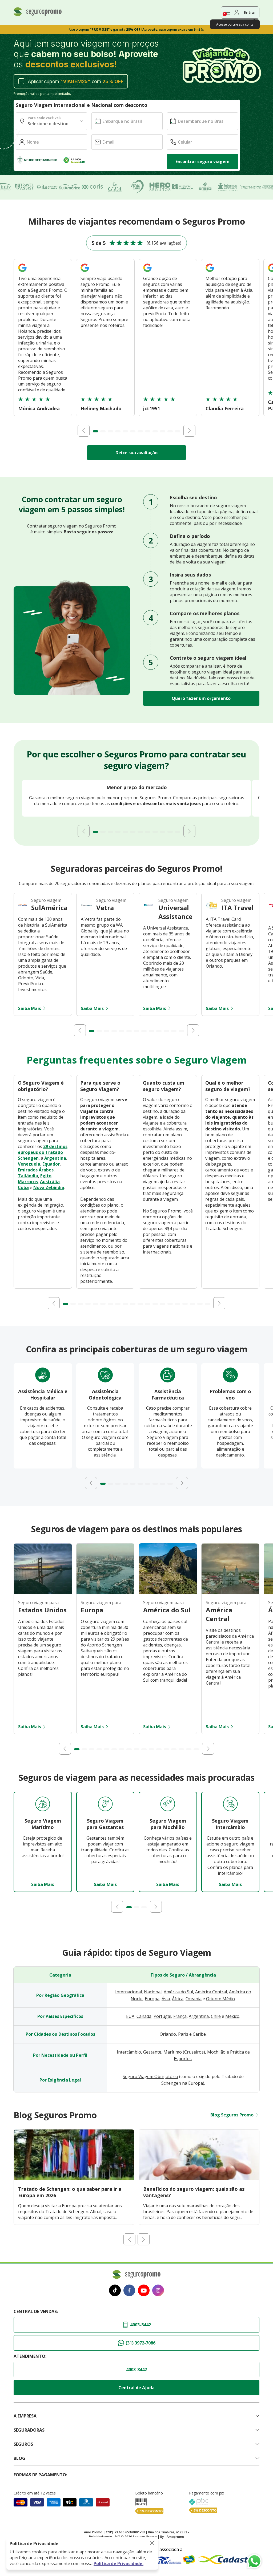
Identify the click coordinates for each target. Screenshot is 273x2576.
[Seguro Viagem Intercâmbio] (230, 1805)
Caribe (199, 2034)
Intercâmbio (129, 2052)
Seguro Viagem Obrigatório (150, 2076)
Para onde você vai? (45, 118)
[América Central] (230, 1592)
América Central (211, 1992)
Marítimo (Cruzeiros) (184, 2052)
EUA (130, 2016)
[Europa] (105, 1592)
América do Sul (178, 1992)
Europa (152, 1999)
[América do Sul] (168, 1592)
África (178, 1999)
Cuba (23, 1187)
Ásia (166, 1999)
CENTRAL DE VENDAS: (36, 2311)
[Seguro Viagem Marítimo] (43, 1805)
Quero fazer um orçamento (201, 698)
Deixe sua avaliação (136, 453)
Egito (46, 1176)
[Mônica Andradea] (22, 273)
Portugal (162, 2016)
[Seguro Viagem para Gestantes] (105, 1805)
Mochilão (216, 2052)
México (232, 2016)
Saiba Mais (30, 1008)
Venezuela (29, 1164)
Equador (51, 1164)
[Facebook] (129, 2291)
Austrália (50, 1182)
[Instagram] (158, 2291)
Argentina (55, 1158)
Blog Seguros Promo (232, 2115)
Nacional (153, 1992)
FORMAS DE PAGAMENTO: (40, 2475)
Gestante (152, 2052)
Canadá (144, 2016)
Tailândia (28, 1176)
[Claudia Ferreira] (210, 273)
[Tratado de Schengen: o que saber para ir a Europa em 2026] (74, 2179)
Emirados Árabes (36, 1170)
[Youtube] (144, 2291)
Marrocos (28, 1182)
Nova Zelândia (49, 1187)
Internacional (129, 1992)
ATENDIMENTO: (30, 2356)
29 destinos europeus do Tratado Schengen (43, 1152)
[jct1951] (147, 273)
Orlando (168, 2034)
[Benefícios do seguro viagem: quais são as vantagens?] (199, 2179)
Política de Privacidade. (119, 2563)
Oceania (194, 1999)
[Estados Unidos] (43, 1592)
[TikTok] (115, 2291)
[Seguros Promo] (38, 15)
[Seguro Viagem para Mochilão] (168, 1805)
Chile (216, 2016)
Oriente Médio (220, 1999)
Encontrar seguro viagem (202, 161)
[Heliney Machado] (85, 273)
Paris (183, 2034)
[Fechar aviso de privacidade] (152, 2543)
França (180, 2016)
